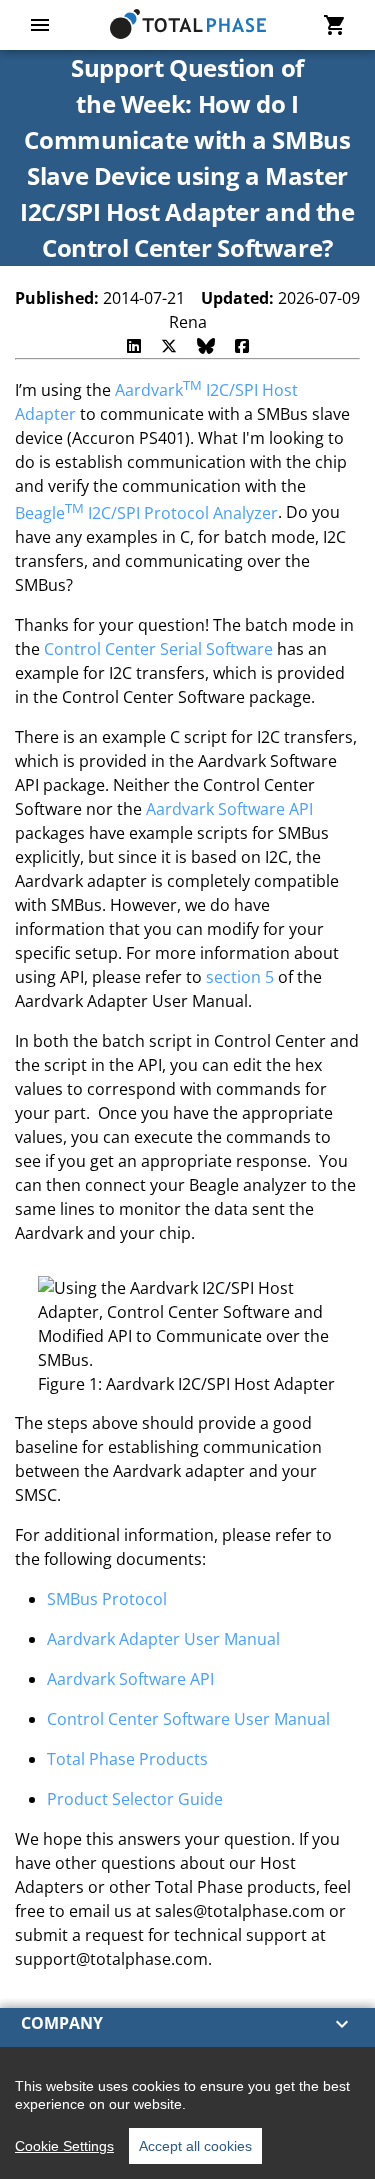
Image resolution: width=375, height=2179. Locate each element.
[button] (187, 2024)
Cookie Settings (64, 2146)
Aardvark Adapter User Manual (163, 1639)
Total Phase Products (127, 1759)
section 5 (240, 977)
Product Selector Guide (135, 1799)
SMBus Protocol (107, 1599)
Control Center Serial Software (158, 649)
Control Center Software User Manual (188, 1719)
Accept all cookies (195, 2146)
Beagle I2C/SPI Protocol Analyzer (146, 513)
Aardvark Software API (229, 809)
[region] (187, 2113)
